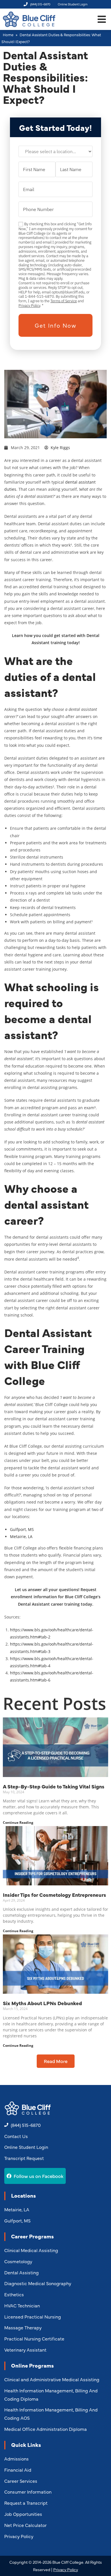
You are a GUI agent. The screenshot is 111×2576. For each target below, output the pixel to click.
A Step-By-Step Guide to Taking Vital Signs (54, 1786)
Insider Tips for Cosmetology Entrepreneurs (55, 1895)
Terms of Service (64, 301)
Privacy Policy (29, 305)
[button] (102, 19)
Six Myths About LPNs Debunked (42, 2003)
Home (8, 35)
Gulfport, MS (22, 1529)
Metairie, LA (21, 1537)
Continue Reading (18, 1823)
